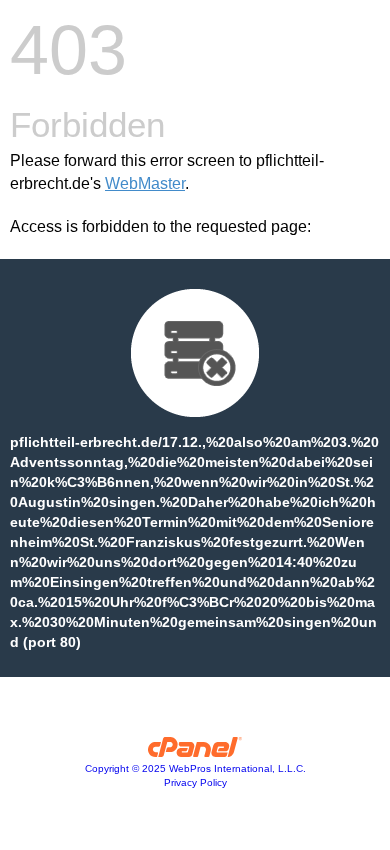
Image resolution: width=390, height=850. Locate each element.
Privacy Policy (195, 782)
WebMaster (145, 183)
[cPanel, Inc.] (195, 752)
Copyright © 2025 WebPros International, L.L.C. (195, 768)
